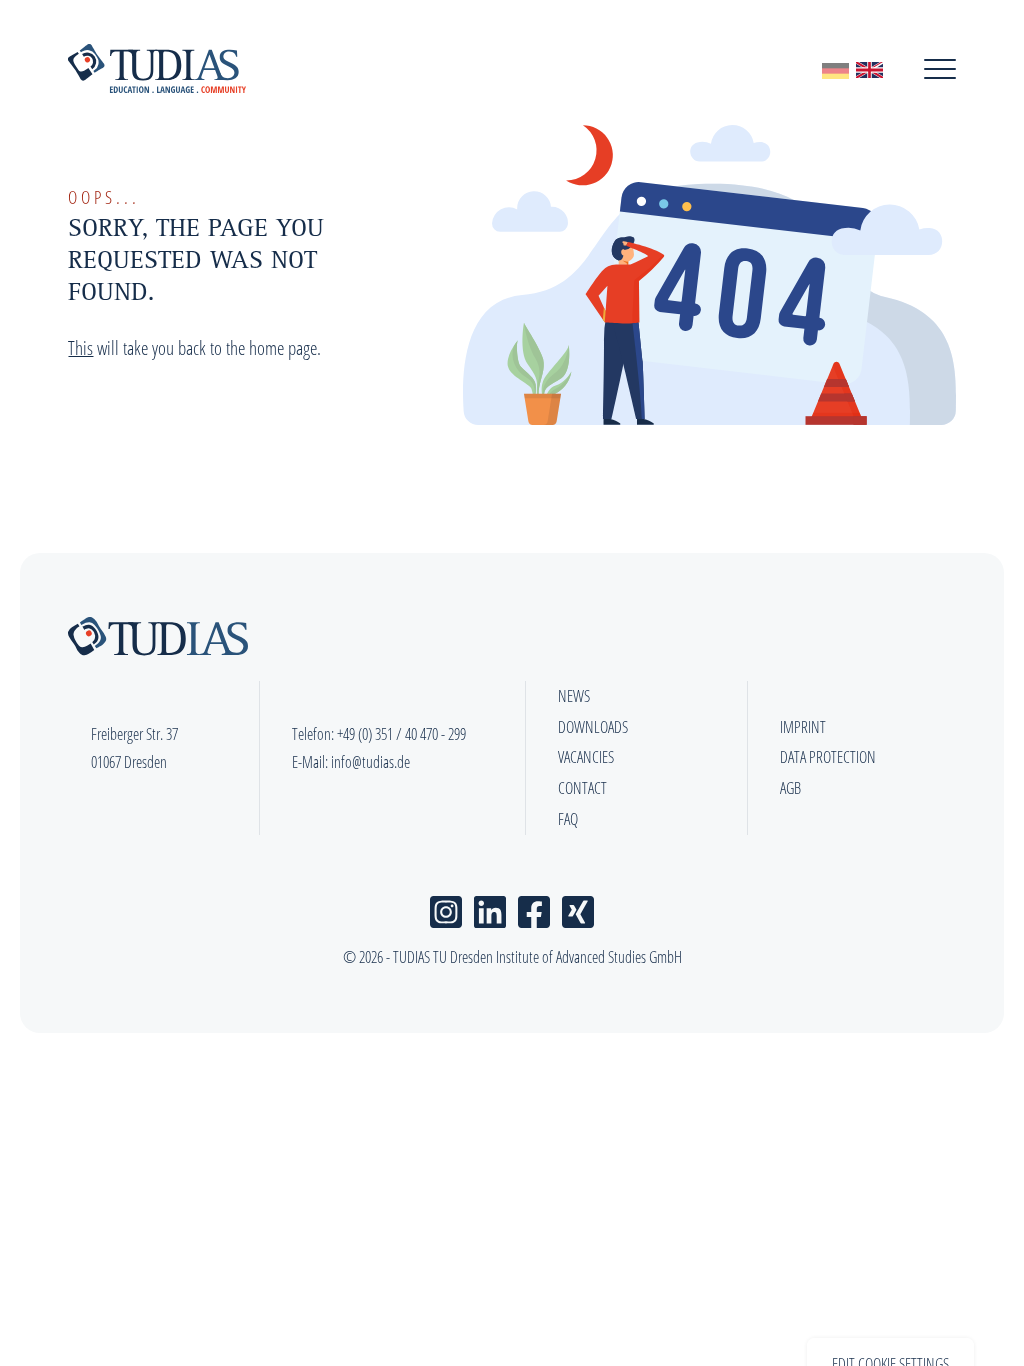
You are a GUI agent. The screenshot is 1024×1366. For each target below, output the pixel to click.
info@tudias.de (370, 762)
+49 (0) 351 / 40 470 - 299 (401, 734)
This (80, 347)
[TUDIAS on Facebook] (534, 907)
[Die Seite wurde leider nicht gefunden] (835, 68)
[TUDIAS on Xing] (578, 907)
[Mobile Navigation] (940, 69)
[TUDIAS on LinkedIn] (490, 907)
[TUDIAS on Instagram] (446, 907)
